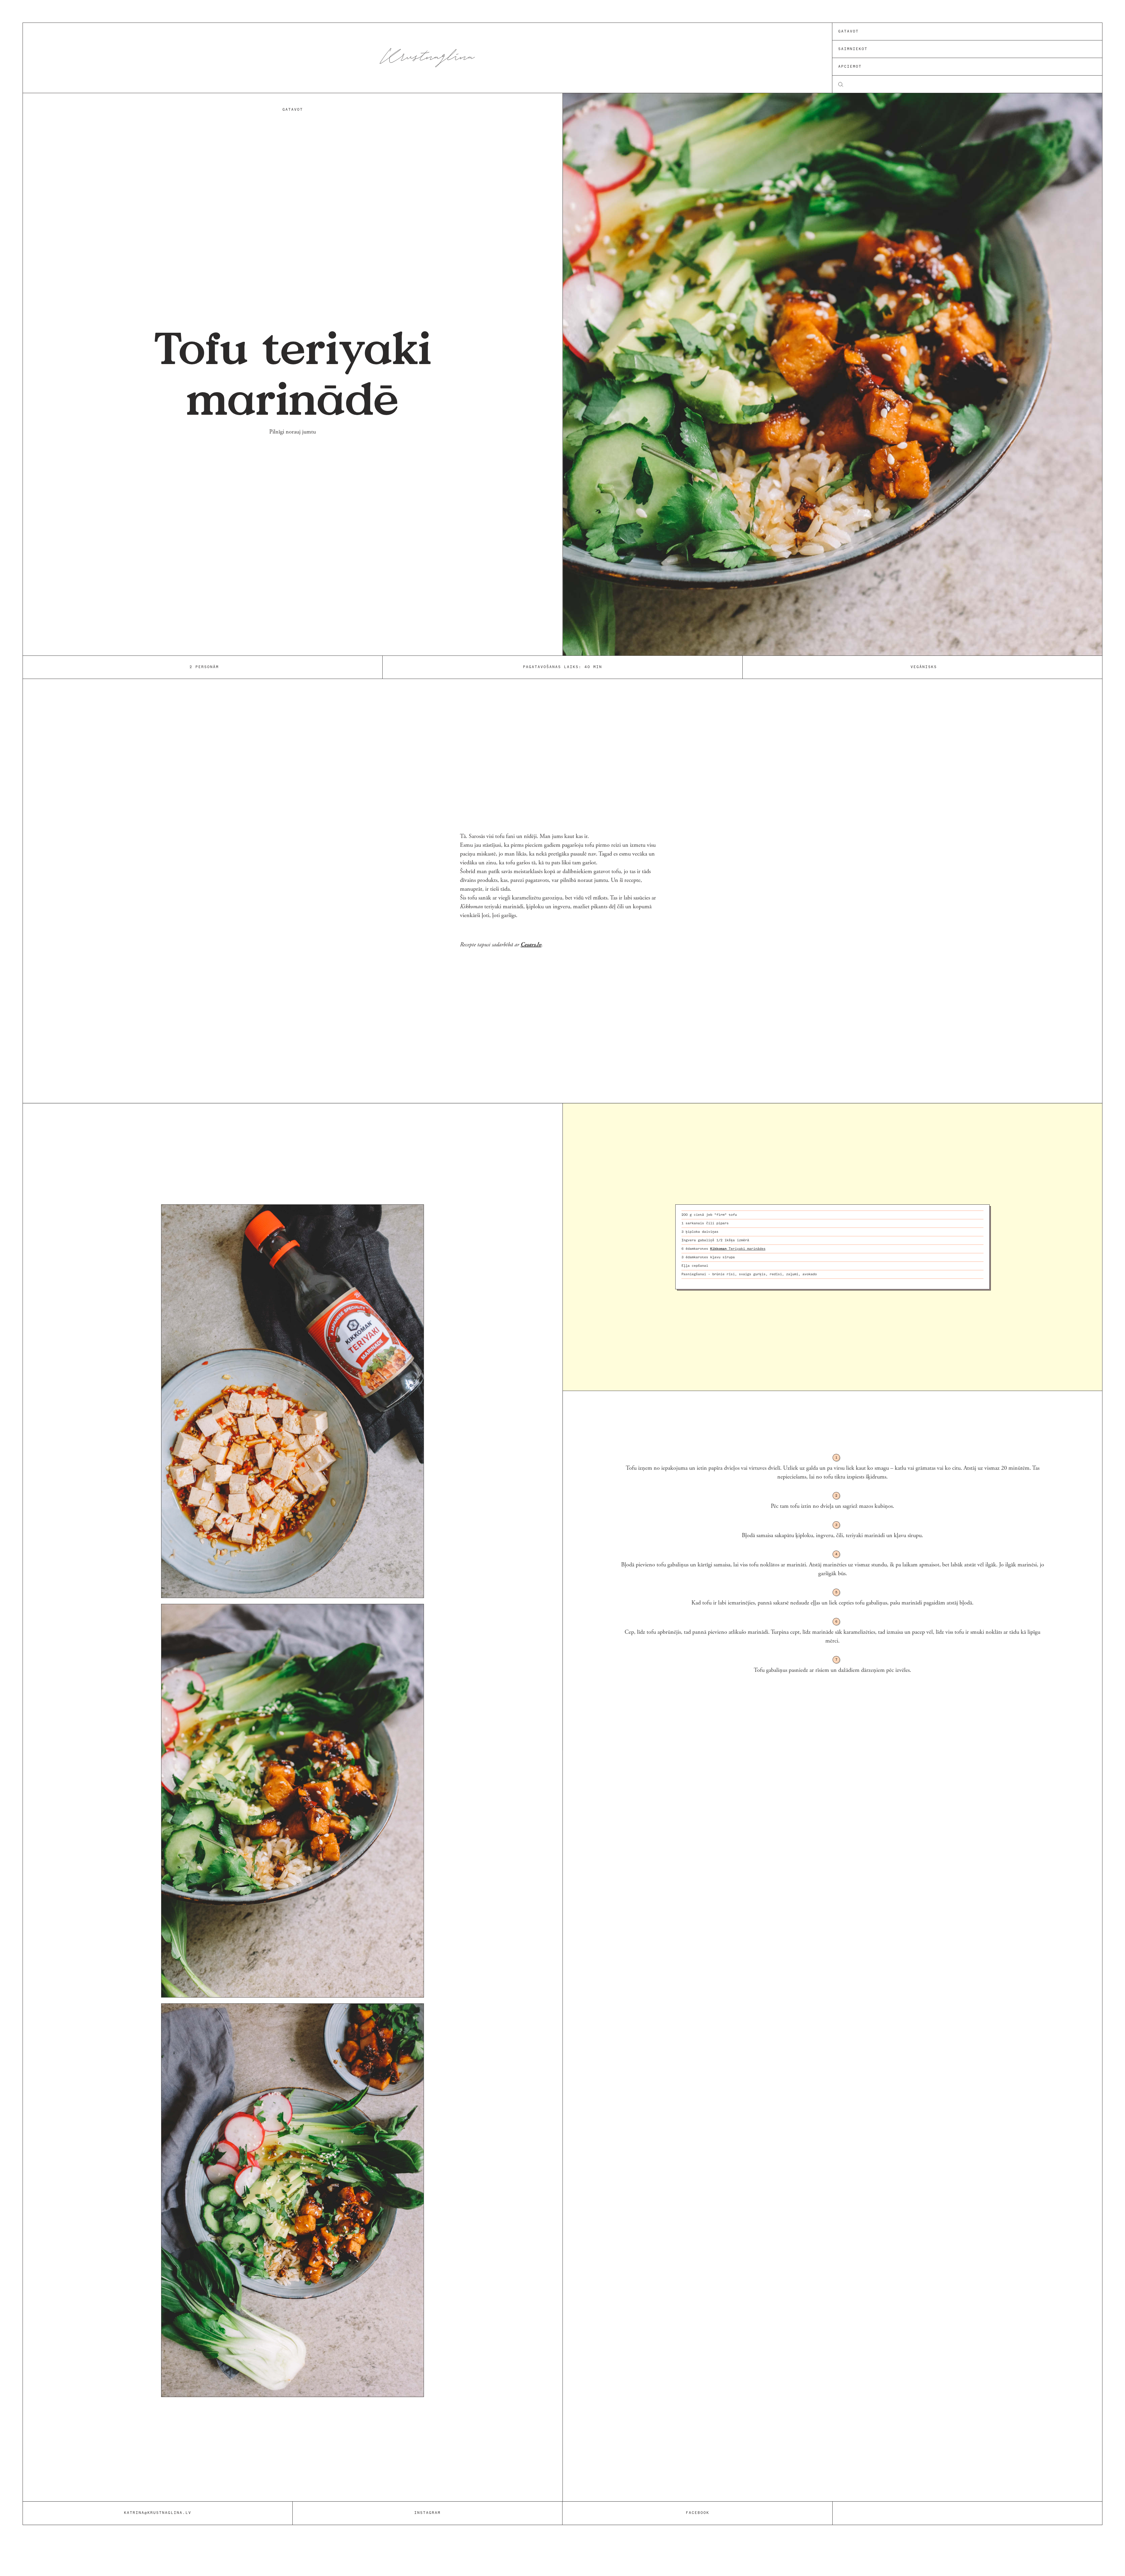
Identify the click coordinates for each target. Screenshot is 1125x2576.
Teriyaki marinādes (738, 1249)
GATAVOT (293, 110)
